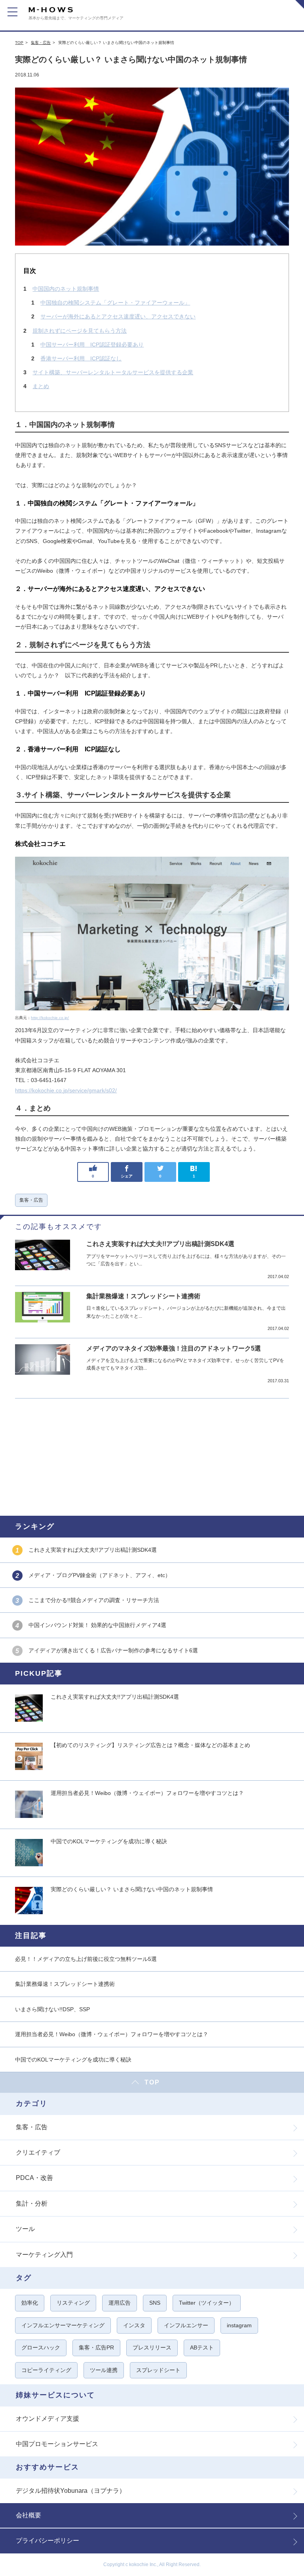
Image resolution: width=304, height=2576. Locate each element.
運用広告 (120, 2303)
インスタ (134, 2325)
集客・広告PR (96, 2347)
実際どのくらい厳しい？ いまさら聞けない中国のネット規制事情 (132, 1889)
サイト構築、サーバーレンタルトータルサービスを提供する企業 (113, 372)
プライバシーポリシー (47, 2541)
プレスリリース (152, 2347)
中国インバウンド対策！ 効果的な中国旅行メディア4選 (97, 1625)
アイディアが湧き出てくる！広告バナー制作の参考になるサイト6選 (113, 1650)
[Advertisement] (152, 1456)
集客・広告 (41, 43)
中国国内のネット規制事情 (66, 289)
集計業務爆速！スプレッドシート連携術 (143, 1296)
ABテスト (202, 2347)
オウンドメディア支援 (47, 2419)
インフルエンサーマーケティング (63, 2325)
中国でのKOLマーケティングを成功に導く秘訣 (109, 1841)
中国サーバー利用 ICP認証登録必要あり (92, 345)
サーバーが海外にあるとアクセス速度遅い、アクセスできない (118, 316)
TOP (19, 43)
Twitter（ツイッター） (207, 2303)
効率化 (30, 2303)
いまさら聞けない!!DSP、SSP (52, 2009)
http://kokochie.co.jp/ (50, 1018)
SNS (155, 2303)
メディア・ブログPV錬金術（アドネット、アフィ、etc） (100, 1575)
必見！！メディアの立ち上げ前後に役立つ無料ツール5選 (86, 1959)
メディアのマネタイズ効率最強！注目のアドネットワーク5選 (174, 1348)
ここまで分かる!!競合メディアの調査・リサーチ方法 (94, 1600)
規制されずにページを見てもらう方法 (80, 331)
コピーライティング (46, 2370)
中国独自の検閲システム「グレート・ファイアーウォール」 (115, 303)
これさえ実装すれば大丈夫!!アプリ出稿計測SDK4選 (160, 1244)
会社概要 (28, 2515)
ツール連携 (104, 2370)
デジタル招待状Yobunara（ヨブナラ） (71, 2491)
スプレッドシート (158, 2370)
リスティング (73, 2303)
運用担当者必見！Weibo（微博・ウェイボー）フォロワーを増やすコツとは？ (147, 1793)
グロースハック (41, 2347)
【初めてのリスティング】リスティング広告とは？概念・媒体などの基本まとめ (150, 1745)
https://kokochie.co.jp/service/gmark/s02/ (66, 1090)
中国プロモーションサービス (57, 2444)
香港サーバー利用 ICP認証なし (81, 358)
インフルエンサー (186, 2325)
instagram (239, 2325)
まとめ (41, 386)
